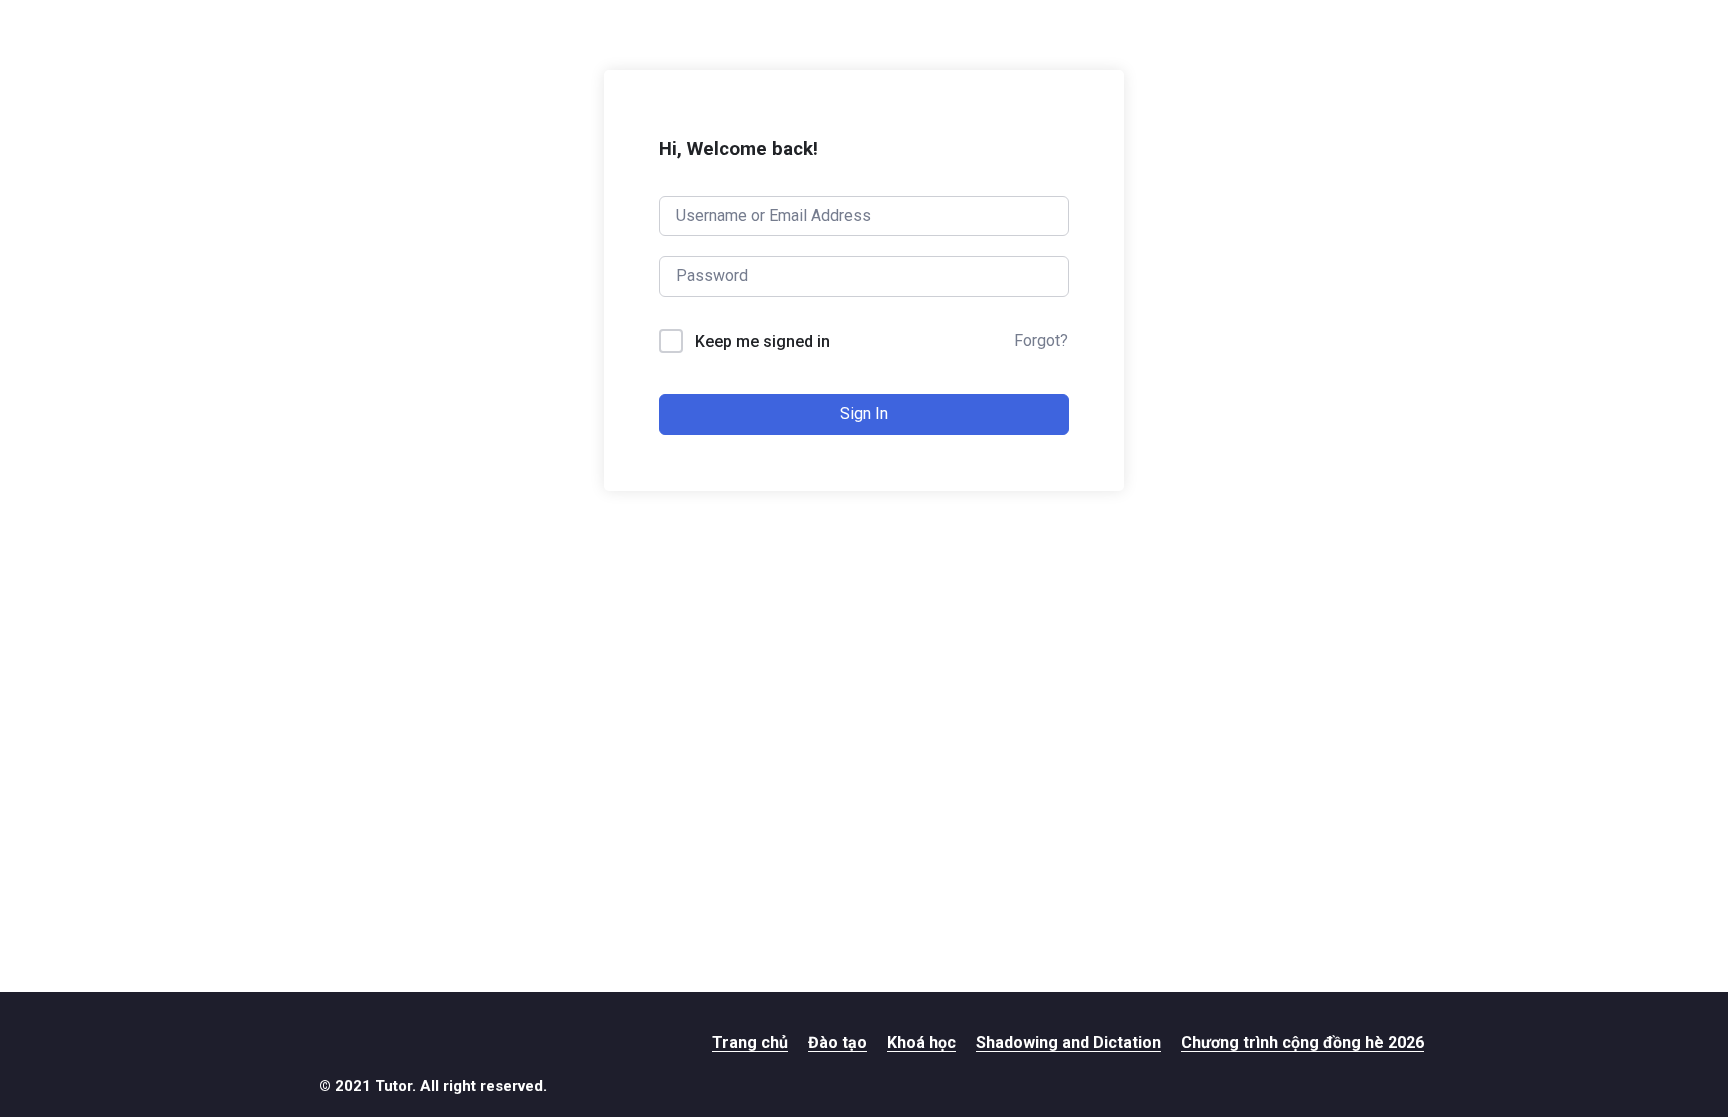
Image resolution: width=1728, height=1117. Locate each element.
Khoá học (921, 1042)
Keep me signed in (762, 341)
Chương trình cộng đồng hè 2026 (1302, 1042)
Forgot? (1041, 340)
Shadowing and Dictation (1068, 1042)
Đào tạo (837, 1042)
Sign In (864, 413)
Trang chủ (750, 1042)
